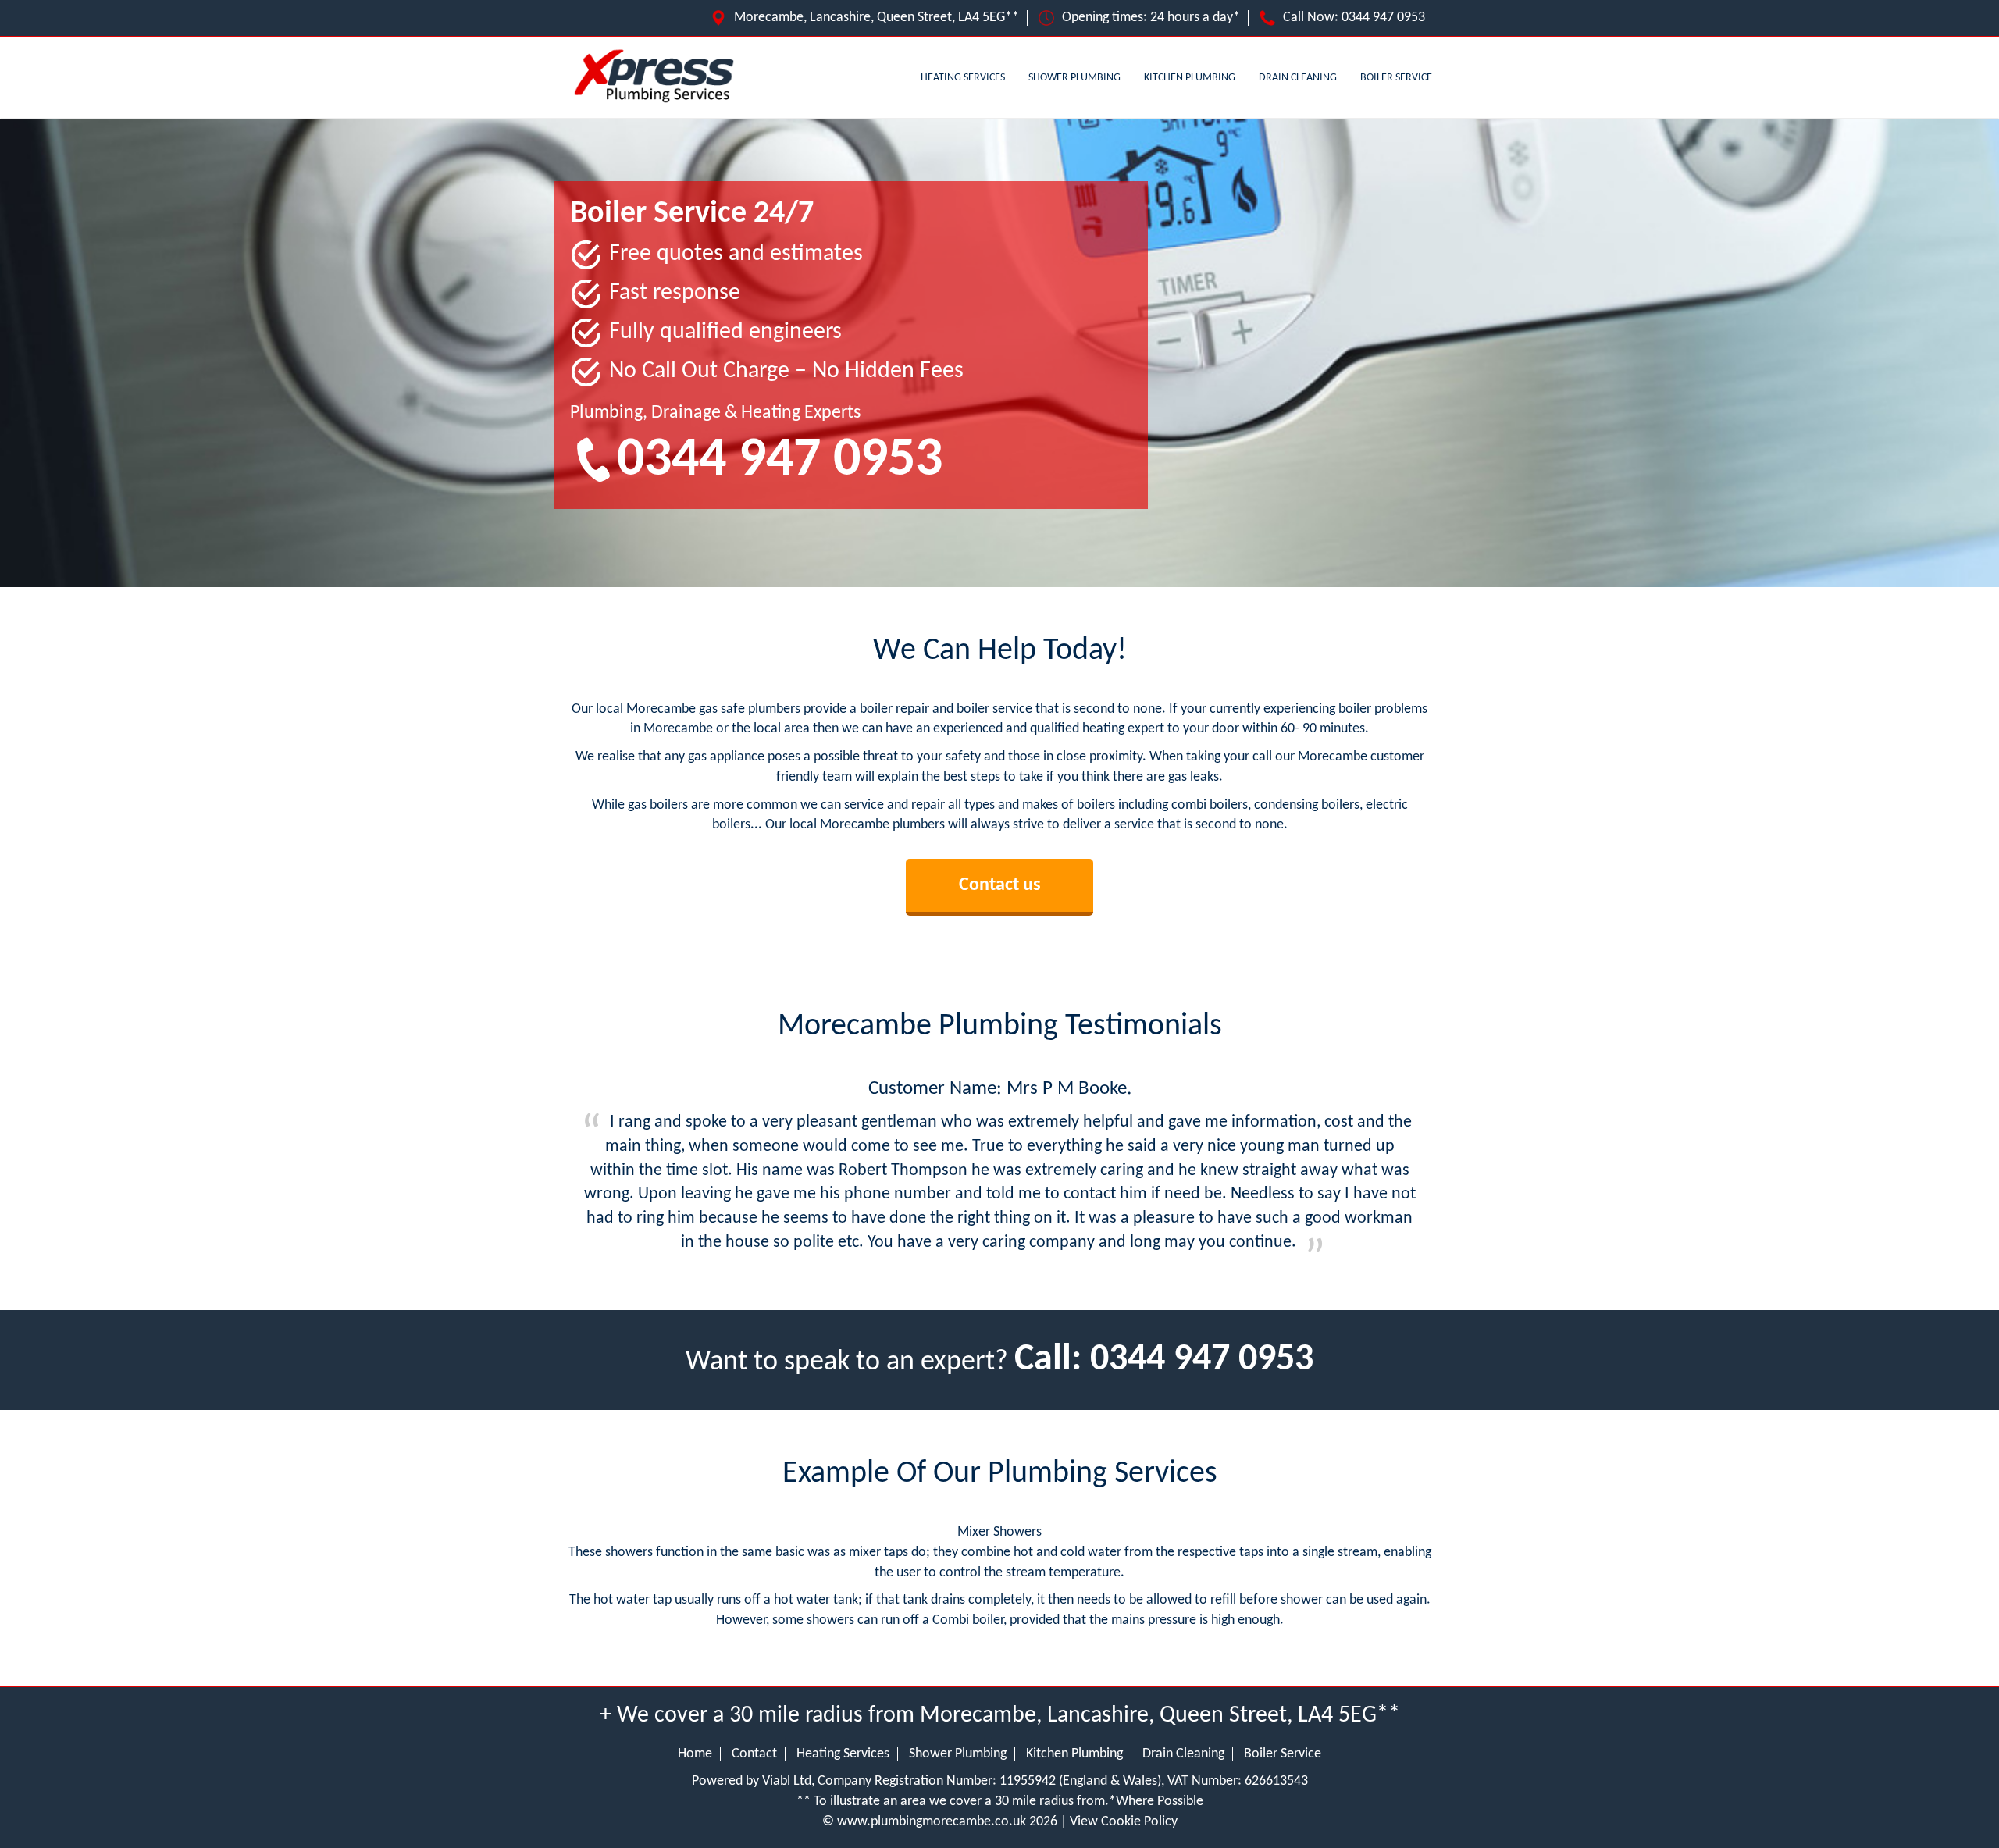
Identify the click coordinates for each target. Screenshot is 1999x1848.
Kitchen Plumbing (1190, 78)
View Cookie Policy (1124, 1822)
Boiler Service (1396, 78)
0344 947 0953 (1383, 18)
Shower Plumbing (1074, 78)
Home (695, 1754)
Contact (754, 1754)
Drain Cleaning (1298, 78)
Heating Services (963, 78)
